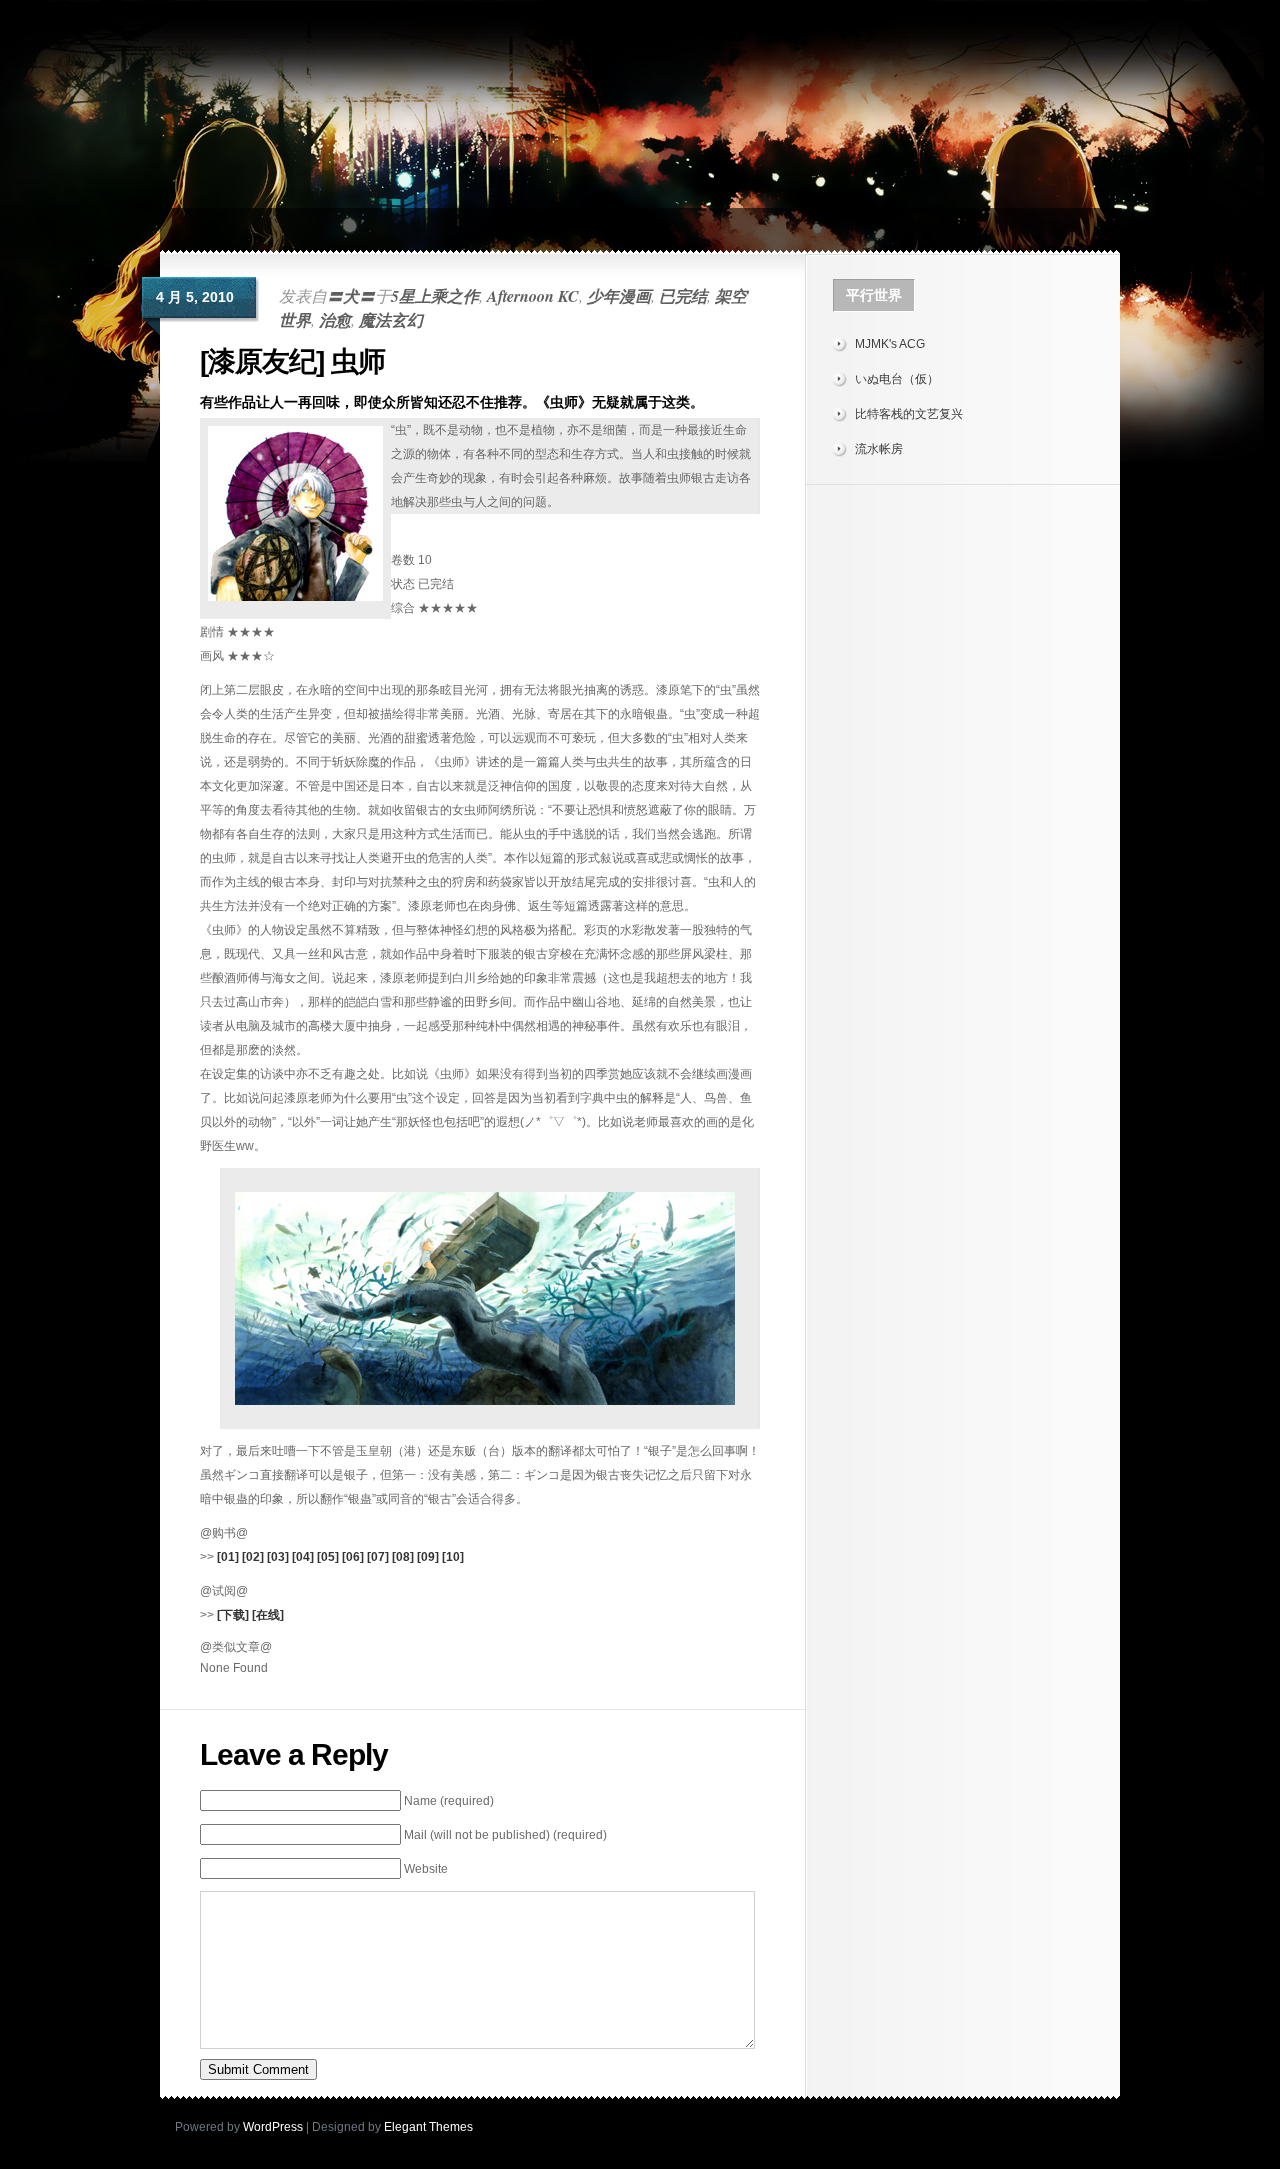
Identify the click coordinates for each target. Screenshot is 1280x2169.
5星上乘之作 (435, 296)
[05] (328, 1557)
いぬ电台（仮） (897, 379)
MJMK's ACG (890, 344)
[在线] (268, 1615)
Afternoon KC (533, 296)
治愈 (335, 320)
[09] (428, 1557)
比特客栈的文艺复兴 (909, 414)
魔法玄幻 (391, 320)
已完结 (683, 296)
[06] (353, 1557)
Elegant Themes (428, 2127)
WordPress (273, 2127)
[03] (278, 1557)
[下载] (233, 1615)
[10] (453, 1557)
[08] (403, 1557)
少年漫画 (619, 296)
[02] (253, 1557)
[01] (228, 1557)
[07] (378, 1557)
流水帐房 (879, 449)
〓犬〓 (351, 296)
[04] (303, 1557)
